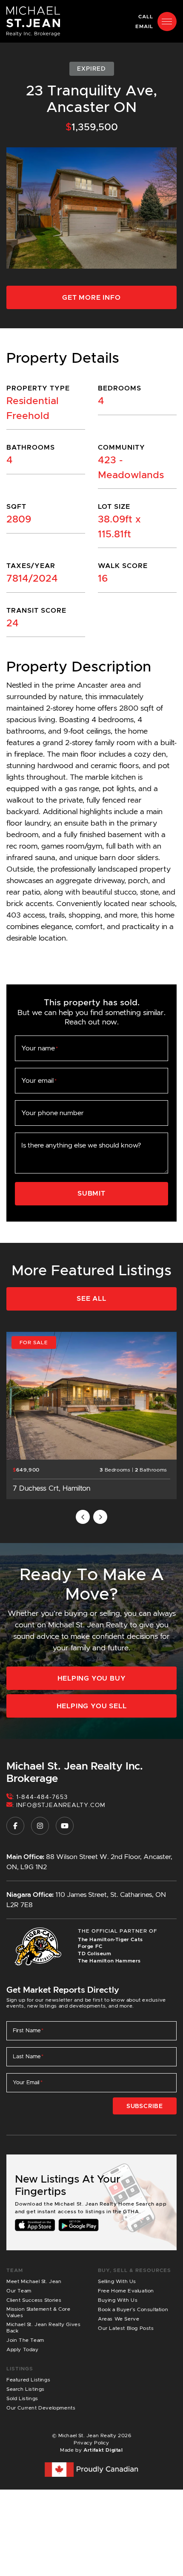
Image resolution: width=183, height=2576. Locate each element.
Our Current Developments (41, 2408)
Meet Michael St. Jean (34, 2281)
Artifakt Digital (103, 2450)
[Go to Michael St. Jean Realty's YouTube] (65, 1826)
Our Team (19, 2291)
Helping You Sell (92, 1706)
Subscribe (145, 2106)
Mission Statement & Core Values (38, 2312)
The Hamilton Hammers (109, 1961)
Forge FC (90, 1946)
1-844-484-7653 (42, 1797)
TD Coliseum (95, 1953)
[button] (167, 22)
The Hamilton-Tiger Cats (110, 1939)
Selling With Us (117, 2281)
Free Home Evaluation (126, 2291)
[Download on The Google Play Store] (79, 2225)
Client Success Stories (34, 2300)
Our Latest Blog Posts (126, 2328)
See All (91, 1298)
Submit (91, 1193)
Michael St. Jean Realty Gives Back (43, 2327)
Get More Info (91, 297)
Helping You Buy (92, 1678)
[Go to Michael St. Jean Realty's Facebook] (15, 1826)
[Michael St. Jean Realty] (33, 21)
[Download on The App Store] (35, 2225)
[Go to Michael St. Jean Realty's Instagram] (40, 1826)
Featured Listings (28, 2380)
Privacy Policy (91, 2443)
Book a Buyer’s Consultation (133, 2309)
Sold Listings (22, 2398)
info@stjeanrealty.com (61, 1805)
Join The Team (25, 2340)
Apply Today (23, 2349)
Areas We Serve (119, 2319)
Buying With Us (118, 2300)
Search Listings (26, 2389)
